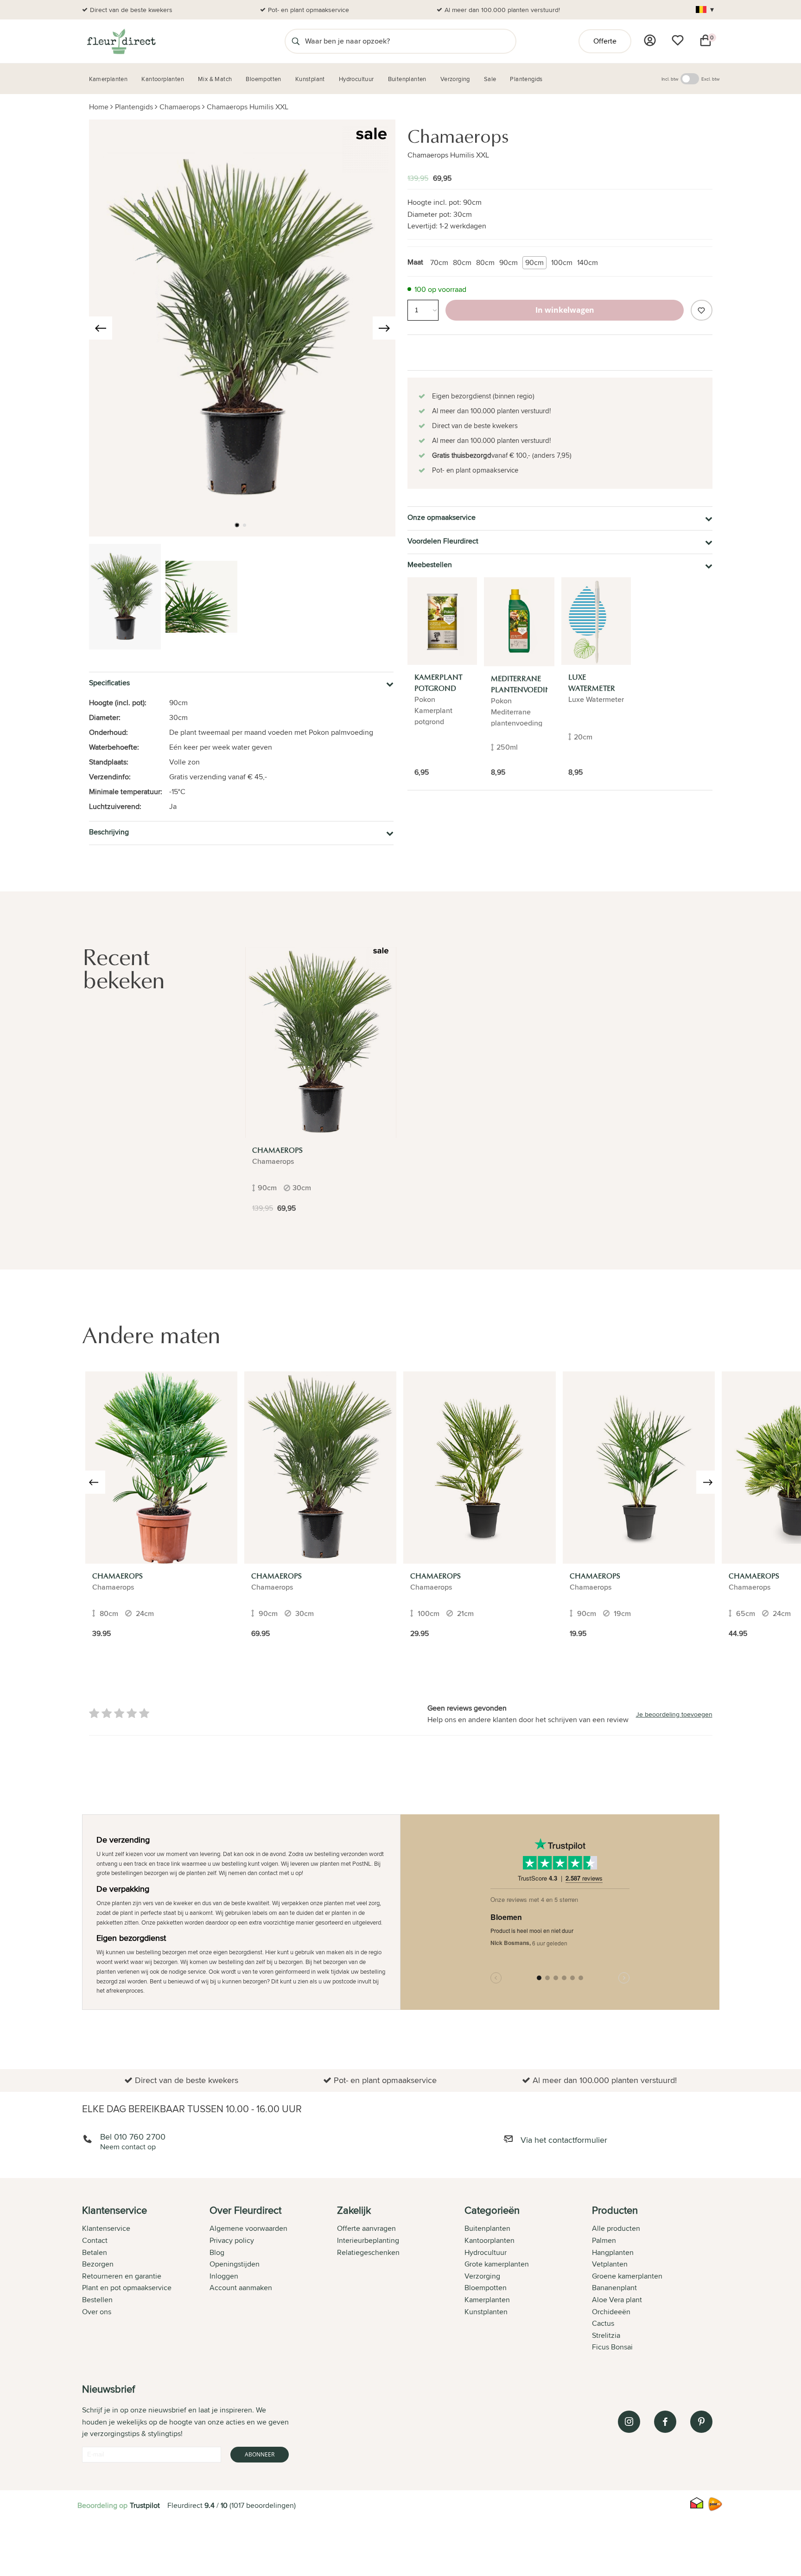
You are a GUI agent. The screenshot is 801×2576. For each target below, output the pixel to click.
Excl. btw (710, 79)
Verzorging (482, 2276)
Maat (415, 262)
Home (99, 107)
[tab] (146, 2279)
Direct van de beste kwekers (131, 10)
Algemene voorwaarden (248, 2228)
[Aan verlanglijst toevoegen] (701, 310)
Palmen (604, 2240)
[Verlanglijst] (678, 40)
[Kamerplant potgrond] (442, 621)
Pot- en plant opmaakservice (308, 10)
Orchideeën (611, 2312)
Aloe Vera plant (617, 2300)
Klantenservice (106, 2228)
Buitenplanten (487, 2228)
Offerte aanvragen (366, 2228)
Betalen (95, 2252)
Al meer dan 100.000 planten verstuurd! (502, 10)
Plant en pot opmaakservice (127, 2288)
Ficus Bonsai (612, 2347)
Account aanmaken (241, 2288)
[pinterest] (701, 2422)
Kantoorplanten (489, 2240)
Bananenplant (614, 2288)
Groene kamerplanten (627, 2276)
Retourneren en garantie (122, 2276)
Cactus (603, 2323)
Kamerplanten (487, 2300)
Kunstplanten (486, 2312)
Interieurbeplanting (368, 2240)
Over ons (97, 2312)
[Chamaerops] (321, 1042)
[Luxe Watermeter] (596, 621)
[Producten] (650, 40)
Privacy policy (232, 2240)
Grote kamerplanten (497, 2264)
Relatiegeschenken (368, 2252)
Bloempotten (486, 2288)
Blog (217, 2252)
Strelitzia (606, 2335)
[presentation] (101, 328)
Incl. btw (670, 79)
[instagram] (629, 2422)
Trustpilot (145, 2505)
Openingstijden (235, 2264)
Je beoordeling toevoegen (674, 1714)
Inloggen (224, 2276)
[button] (237, 525)
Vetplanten (610, 2264)
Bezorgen (98, 2264)
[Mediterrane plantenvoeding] (519, 622)
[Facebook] (665, 2422)
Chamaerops (180, 107)
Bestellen (97, 2300)
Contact (95, 2240)
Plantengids (134, 107)
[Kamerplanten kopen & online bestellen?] (121, 41)
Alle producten (616, 2228)
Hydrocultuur (486, 2252)
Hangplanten (613, 2252)
